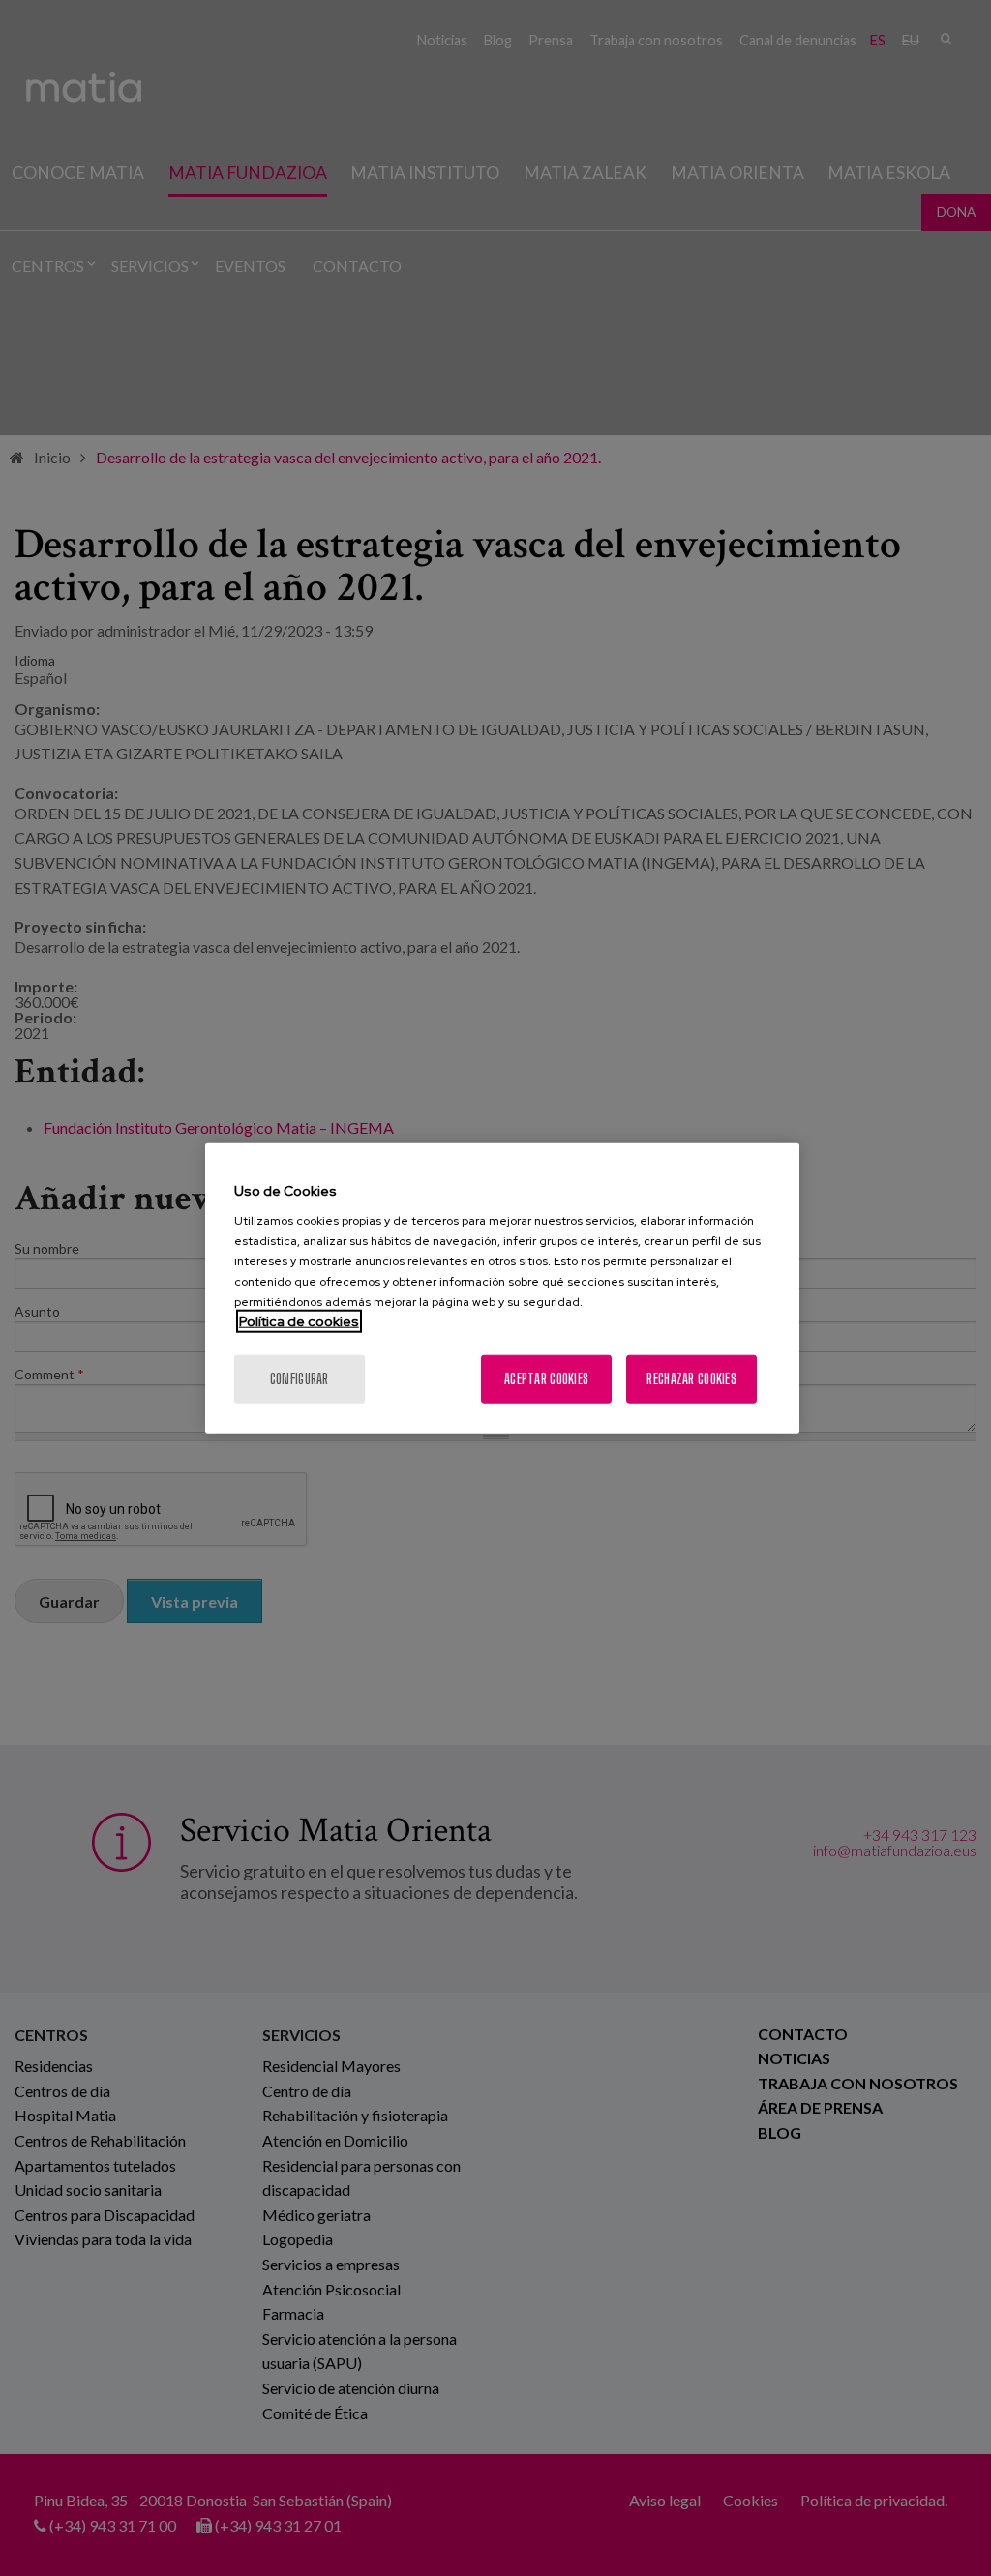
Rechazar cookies (691, 1379)
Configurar (300, 1379)
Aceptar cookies (546, 1379)
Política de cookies (299, 1321)
